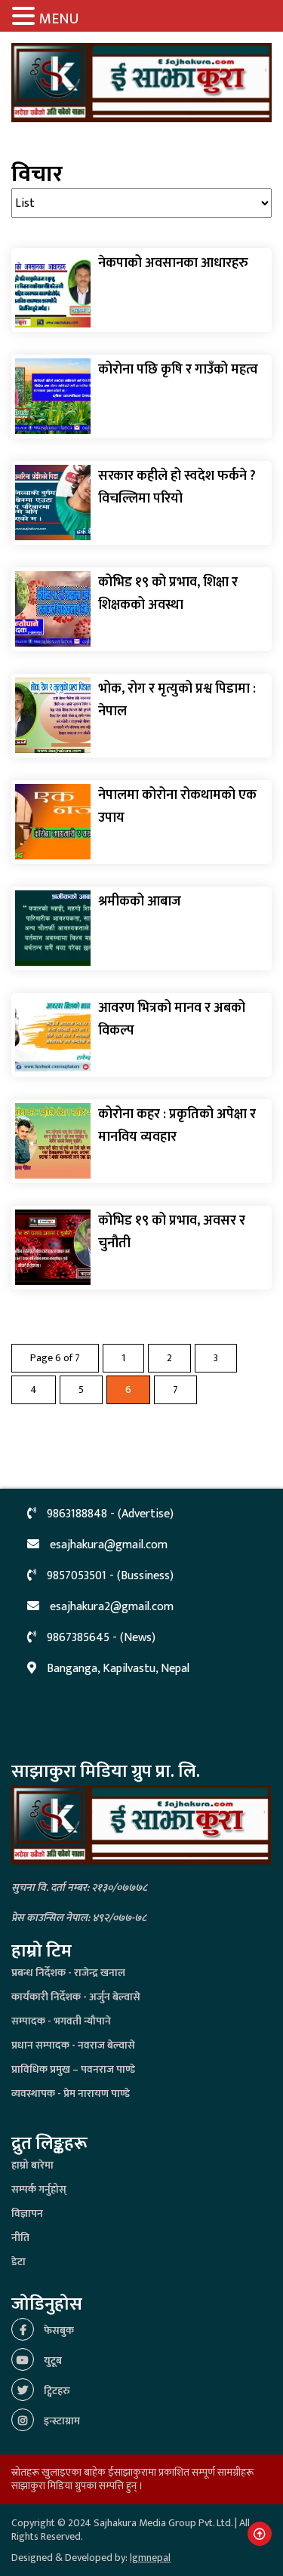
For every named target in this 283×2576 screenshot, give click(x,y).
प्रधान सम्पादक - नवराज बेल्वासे (73, 2045)
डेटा (18, 2262)
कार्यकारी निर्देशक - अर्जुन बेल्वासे (76, 1997)
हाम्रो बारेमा (32, 2165)
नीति (20, 2238)
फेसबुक (58, 2330)
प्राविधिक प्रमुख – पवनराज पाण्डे (73, 2069)
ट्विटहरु (56, 2391)
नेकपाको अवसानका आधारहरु (173, 263)
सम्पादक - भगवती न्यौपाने (61, 2021)
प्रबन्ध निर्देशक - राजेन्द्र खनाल (68, 1973)
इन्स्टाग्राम (61, 2421)
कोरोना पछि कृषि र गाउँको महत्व (178, 370)
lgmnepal (150, 2558)
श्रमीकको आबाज (140, 902)
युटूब (52, 2361)
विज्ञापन (27, 2213)
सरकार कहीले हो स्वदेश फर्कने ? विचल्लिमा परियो (177, 487)
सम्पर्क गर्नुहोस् (39, 2189)
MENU (59, 19)
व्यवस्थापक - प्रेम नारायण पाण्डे (71, 2093)
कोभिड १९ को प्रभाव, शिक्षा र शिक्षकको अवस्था (168, 594)
